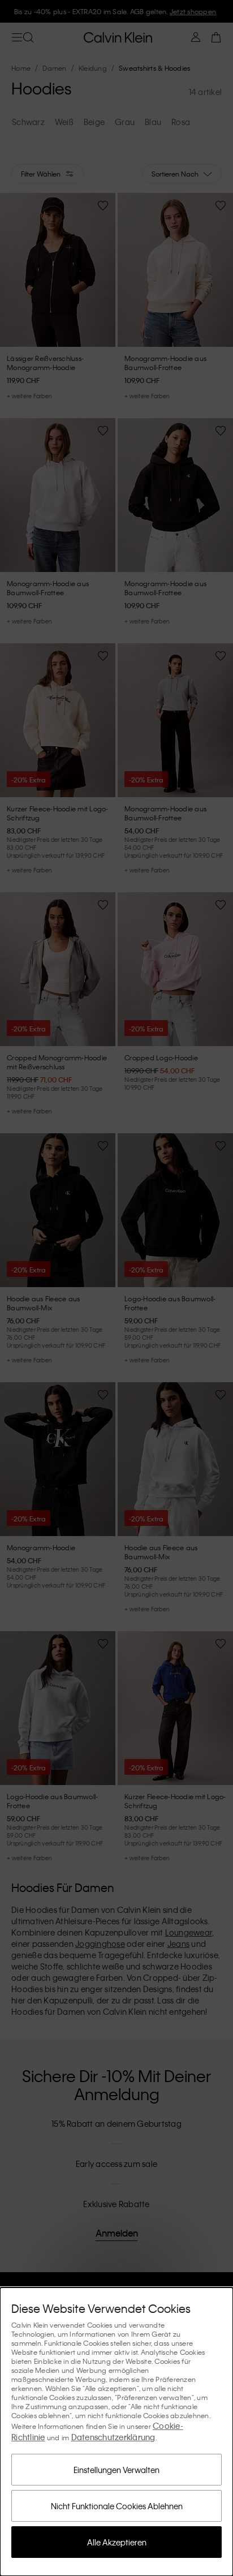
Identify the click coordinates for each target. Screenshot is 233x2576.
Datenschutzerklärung (113, 2437)
